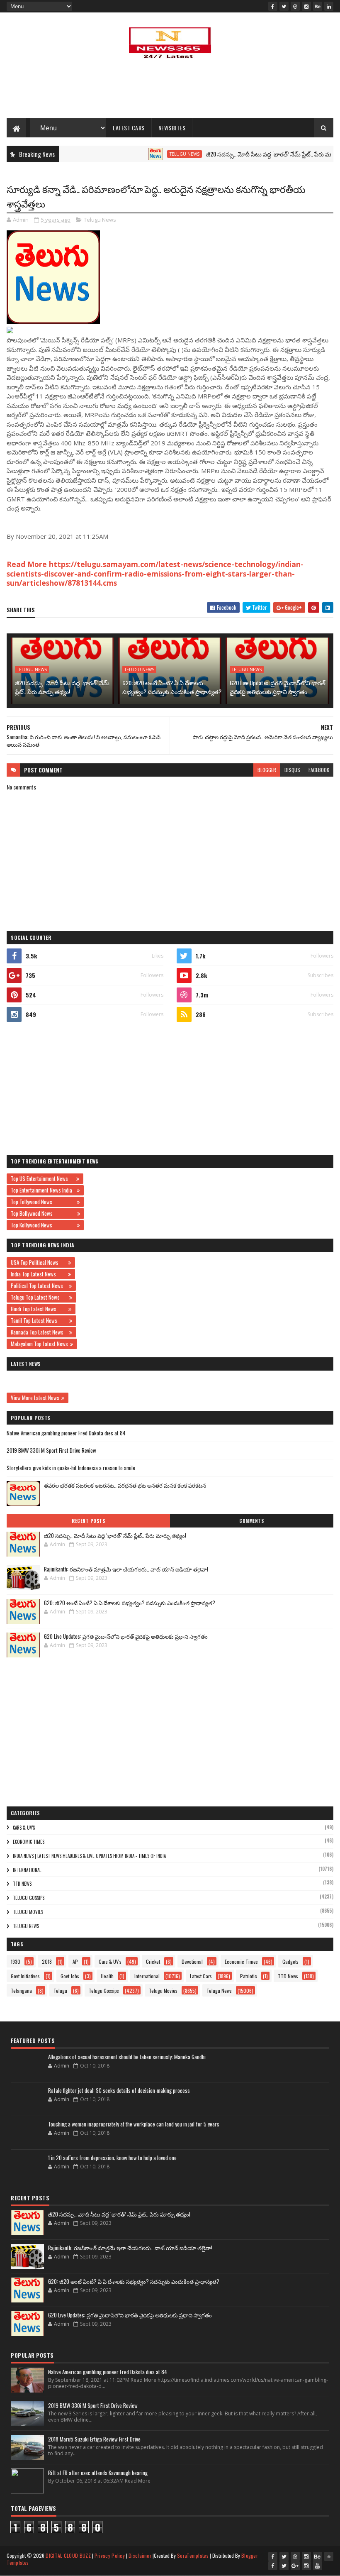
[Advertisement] (170, 91)
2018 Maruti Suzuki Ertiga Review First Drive (94, 2439)
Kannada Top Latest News (39, 1332)
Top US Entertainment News (42, 1178)
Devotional (192, 1961)
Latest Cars (129, 128)
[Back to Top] (329, 2556)
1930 (16, 1961)
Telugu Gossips (29, 1898)
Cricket (153, 1961)
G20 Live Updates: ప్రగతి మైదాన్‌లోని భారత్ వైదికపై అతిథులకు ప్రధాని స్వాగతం (278, 687)
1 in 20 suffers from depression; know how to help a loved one (112, 2158)
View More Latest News (35, 1398)
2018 (47, 1961)
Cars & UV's (24, 1828)
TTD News (22, 1884)
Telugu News (153, 154)
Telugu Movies (28, 1912)
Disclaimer (140, 2555)
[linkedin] (329, 6)
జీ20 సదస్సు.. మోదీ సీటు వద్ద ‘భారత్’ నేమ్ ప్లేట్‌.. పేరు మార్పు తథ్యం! (250, 154)
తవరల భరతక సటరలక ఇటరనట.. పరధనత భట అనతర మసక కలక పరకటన (125, 1485)
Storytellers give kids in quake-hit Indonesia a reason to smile (71, 1468)
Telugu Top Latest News (39, 1297)
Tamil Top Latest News (39, 1320)
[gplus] (295, 2566)
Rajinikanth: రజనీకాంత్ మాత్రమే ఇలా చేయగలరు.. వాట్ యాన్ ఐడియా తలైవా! (126, 1569)
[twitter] (284, 6)
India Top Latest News (38, 1274)
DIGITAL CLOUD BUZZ (68, 2555)
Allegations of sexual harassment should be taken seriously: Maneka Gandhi (127, 2057)
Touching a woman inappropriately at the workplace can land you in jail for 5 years (134, 2124)
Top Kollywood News (43, 1225)
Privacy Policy (110, 2555)
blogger (267, 770)
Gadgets (290, 1961)
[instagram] (306, 6)
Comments (251, 1521)
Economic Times (29, 1842)
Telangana (21, 1991)
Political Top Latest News (39, 1286)
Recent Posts (88, 1521)
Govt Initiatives (25, 1976)
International (27, 1870)
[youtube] (318, 2566)
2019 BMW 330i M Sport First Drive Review (51, 1450)
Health (107, 1976)
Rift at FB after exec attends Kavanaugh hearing (98, 2473)
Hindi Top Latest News (39, 1309)
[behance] (318, 6)
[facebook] (273, 6)
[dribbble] (295, 6)
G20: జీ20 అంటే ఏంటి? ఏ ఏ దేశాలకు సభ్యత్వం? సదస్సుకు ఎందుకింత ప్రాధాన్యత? (172, 687)
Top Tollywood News (43, 1202)
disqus (292, 770)
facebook (319, 770)
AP (75, 1961)
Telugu (60, 1991)
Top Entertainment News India (43, 1190)
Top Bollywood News (43, 1213)
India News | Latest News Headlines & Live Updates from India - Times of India (89, 1856)
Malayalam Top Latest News (39, 1344)
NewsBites (172, 128)
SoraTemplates (193, 2555)
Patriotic (249, 1976)
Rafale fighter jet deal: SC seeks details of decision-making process (119, 2090)
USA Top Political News (38, 1262)
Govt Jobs (70, 1976)
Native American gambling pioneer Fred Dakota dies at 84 (66, 1433)
